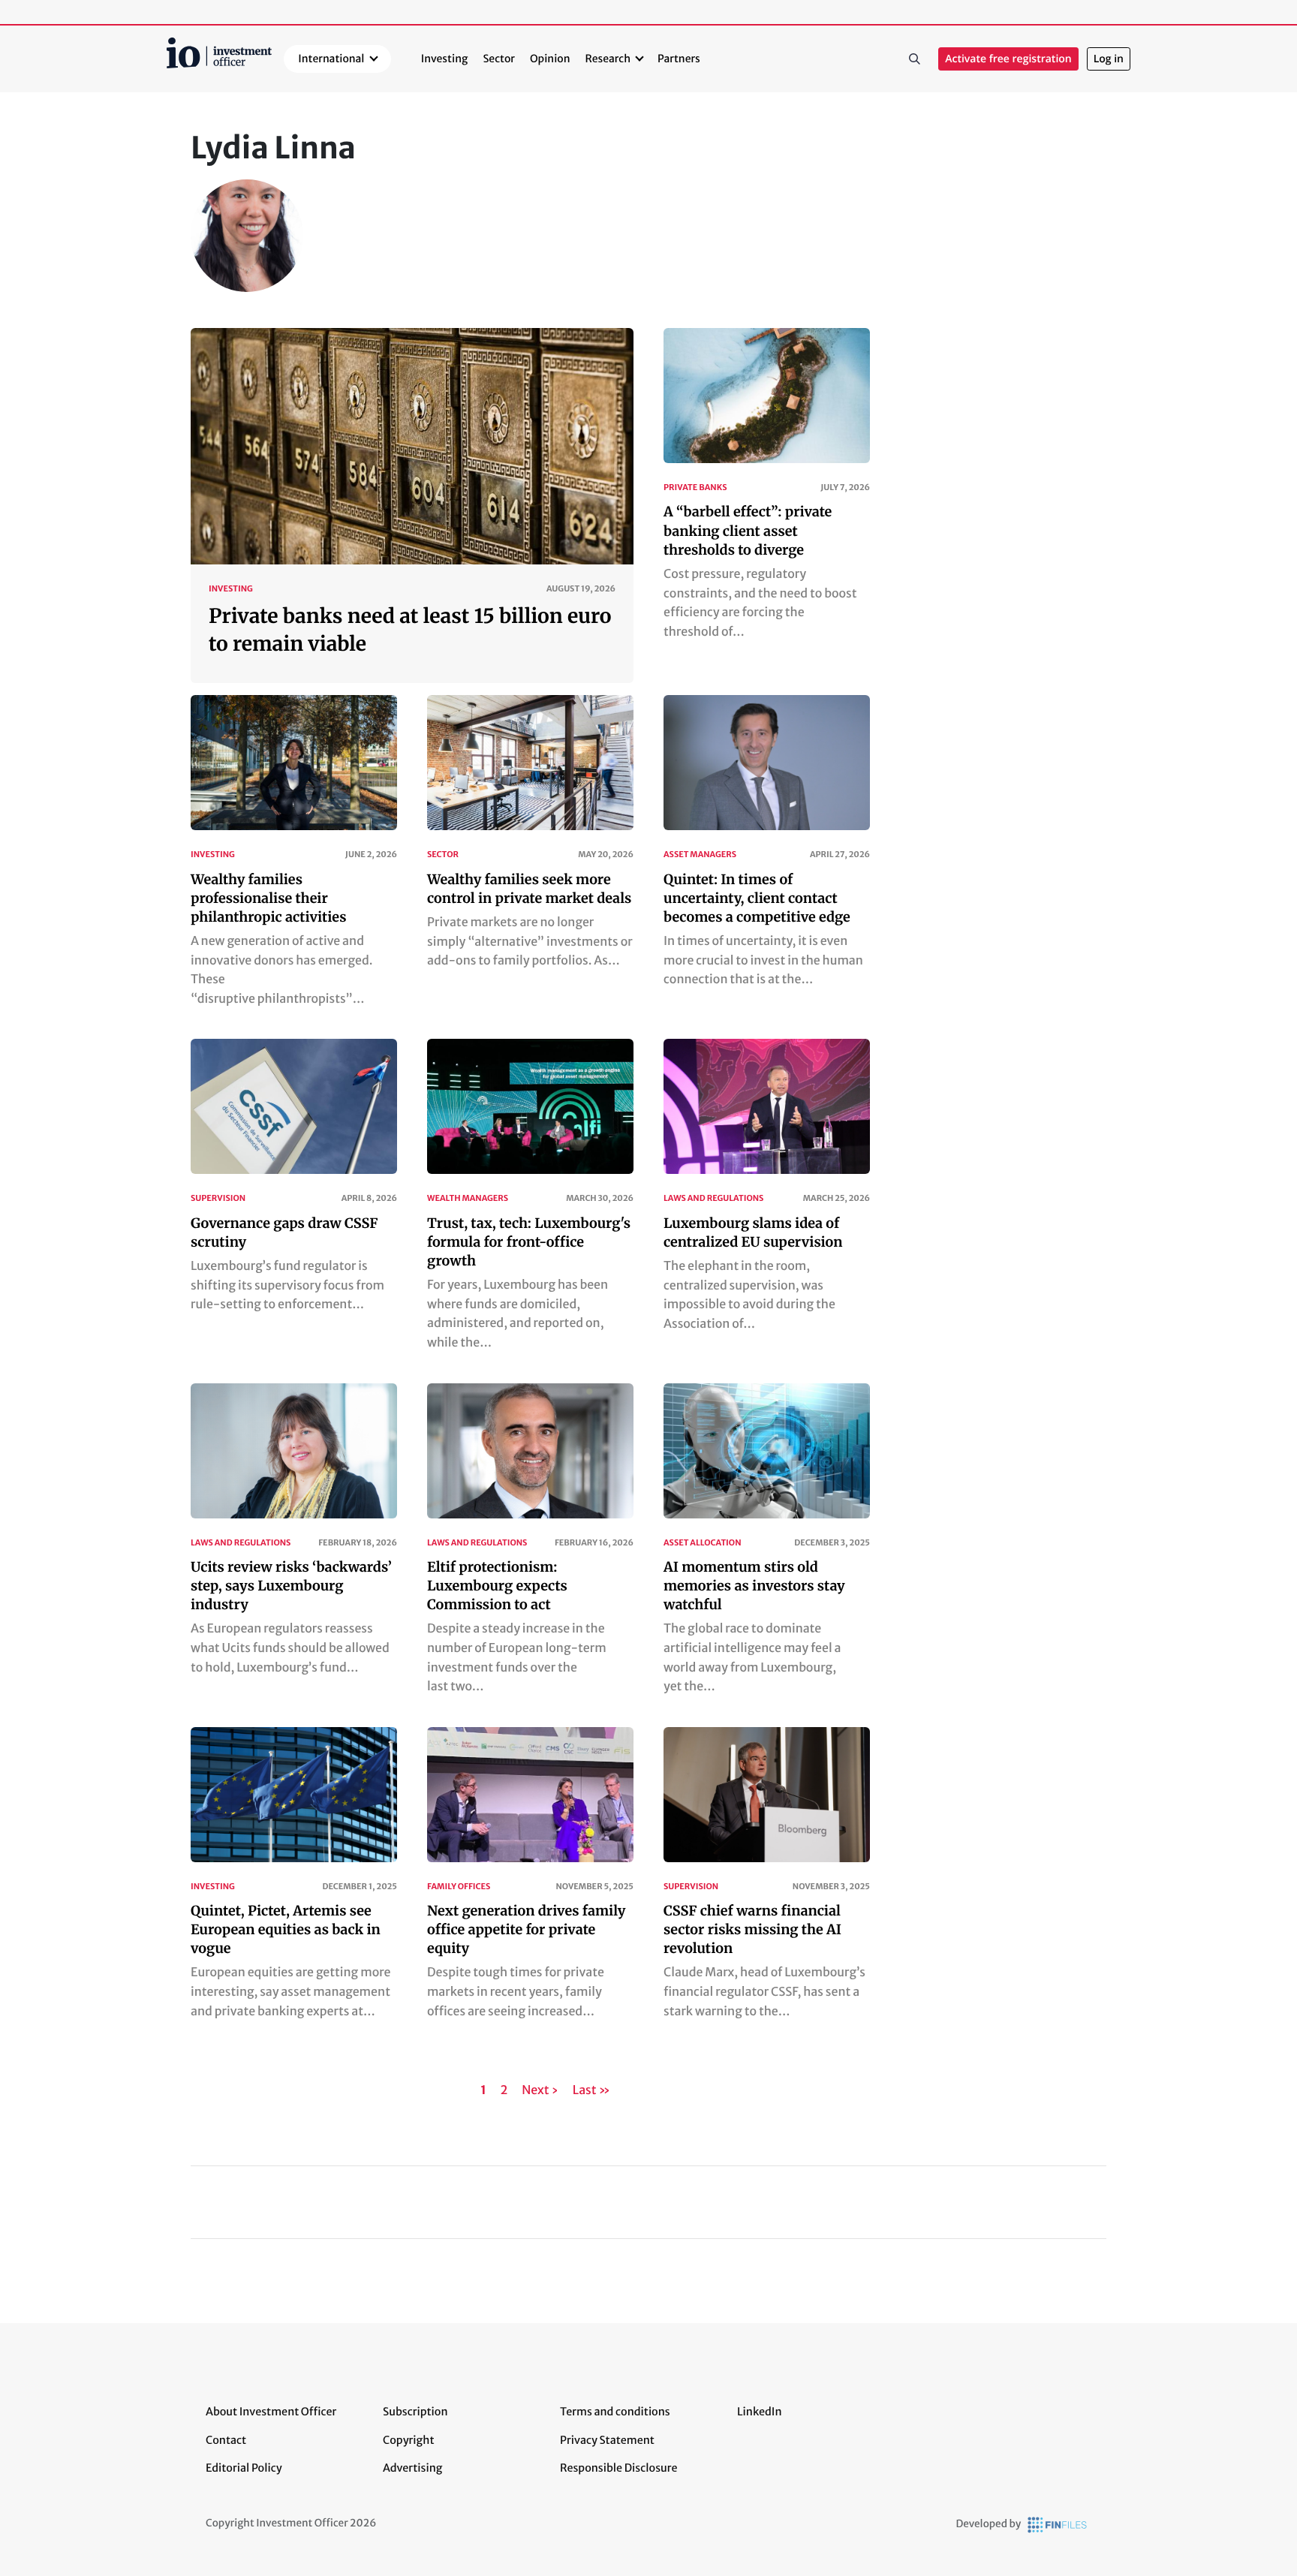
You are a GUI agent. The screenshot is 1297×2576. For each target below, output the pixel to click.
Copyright (408, 2440)
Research (608, 59)
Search (914, 59)
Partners (679, 59)
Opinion (550, 59)
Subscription (415, 2412)
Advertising (412, 2468)
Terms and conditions (615, 2412)
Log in (1109, 59)
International (331, 59)
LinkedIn (760, 2412)
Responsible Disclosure (619, 2468)
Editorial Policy (244, 2468)
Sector (499, 59)
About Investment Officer (271, 2412)
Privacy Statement (607, 2440)
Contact (226, 2440)
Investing (445, 59)
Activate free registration (1008, 59)
